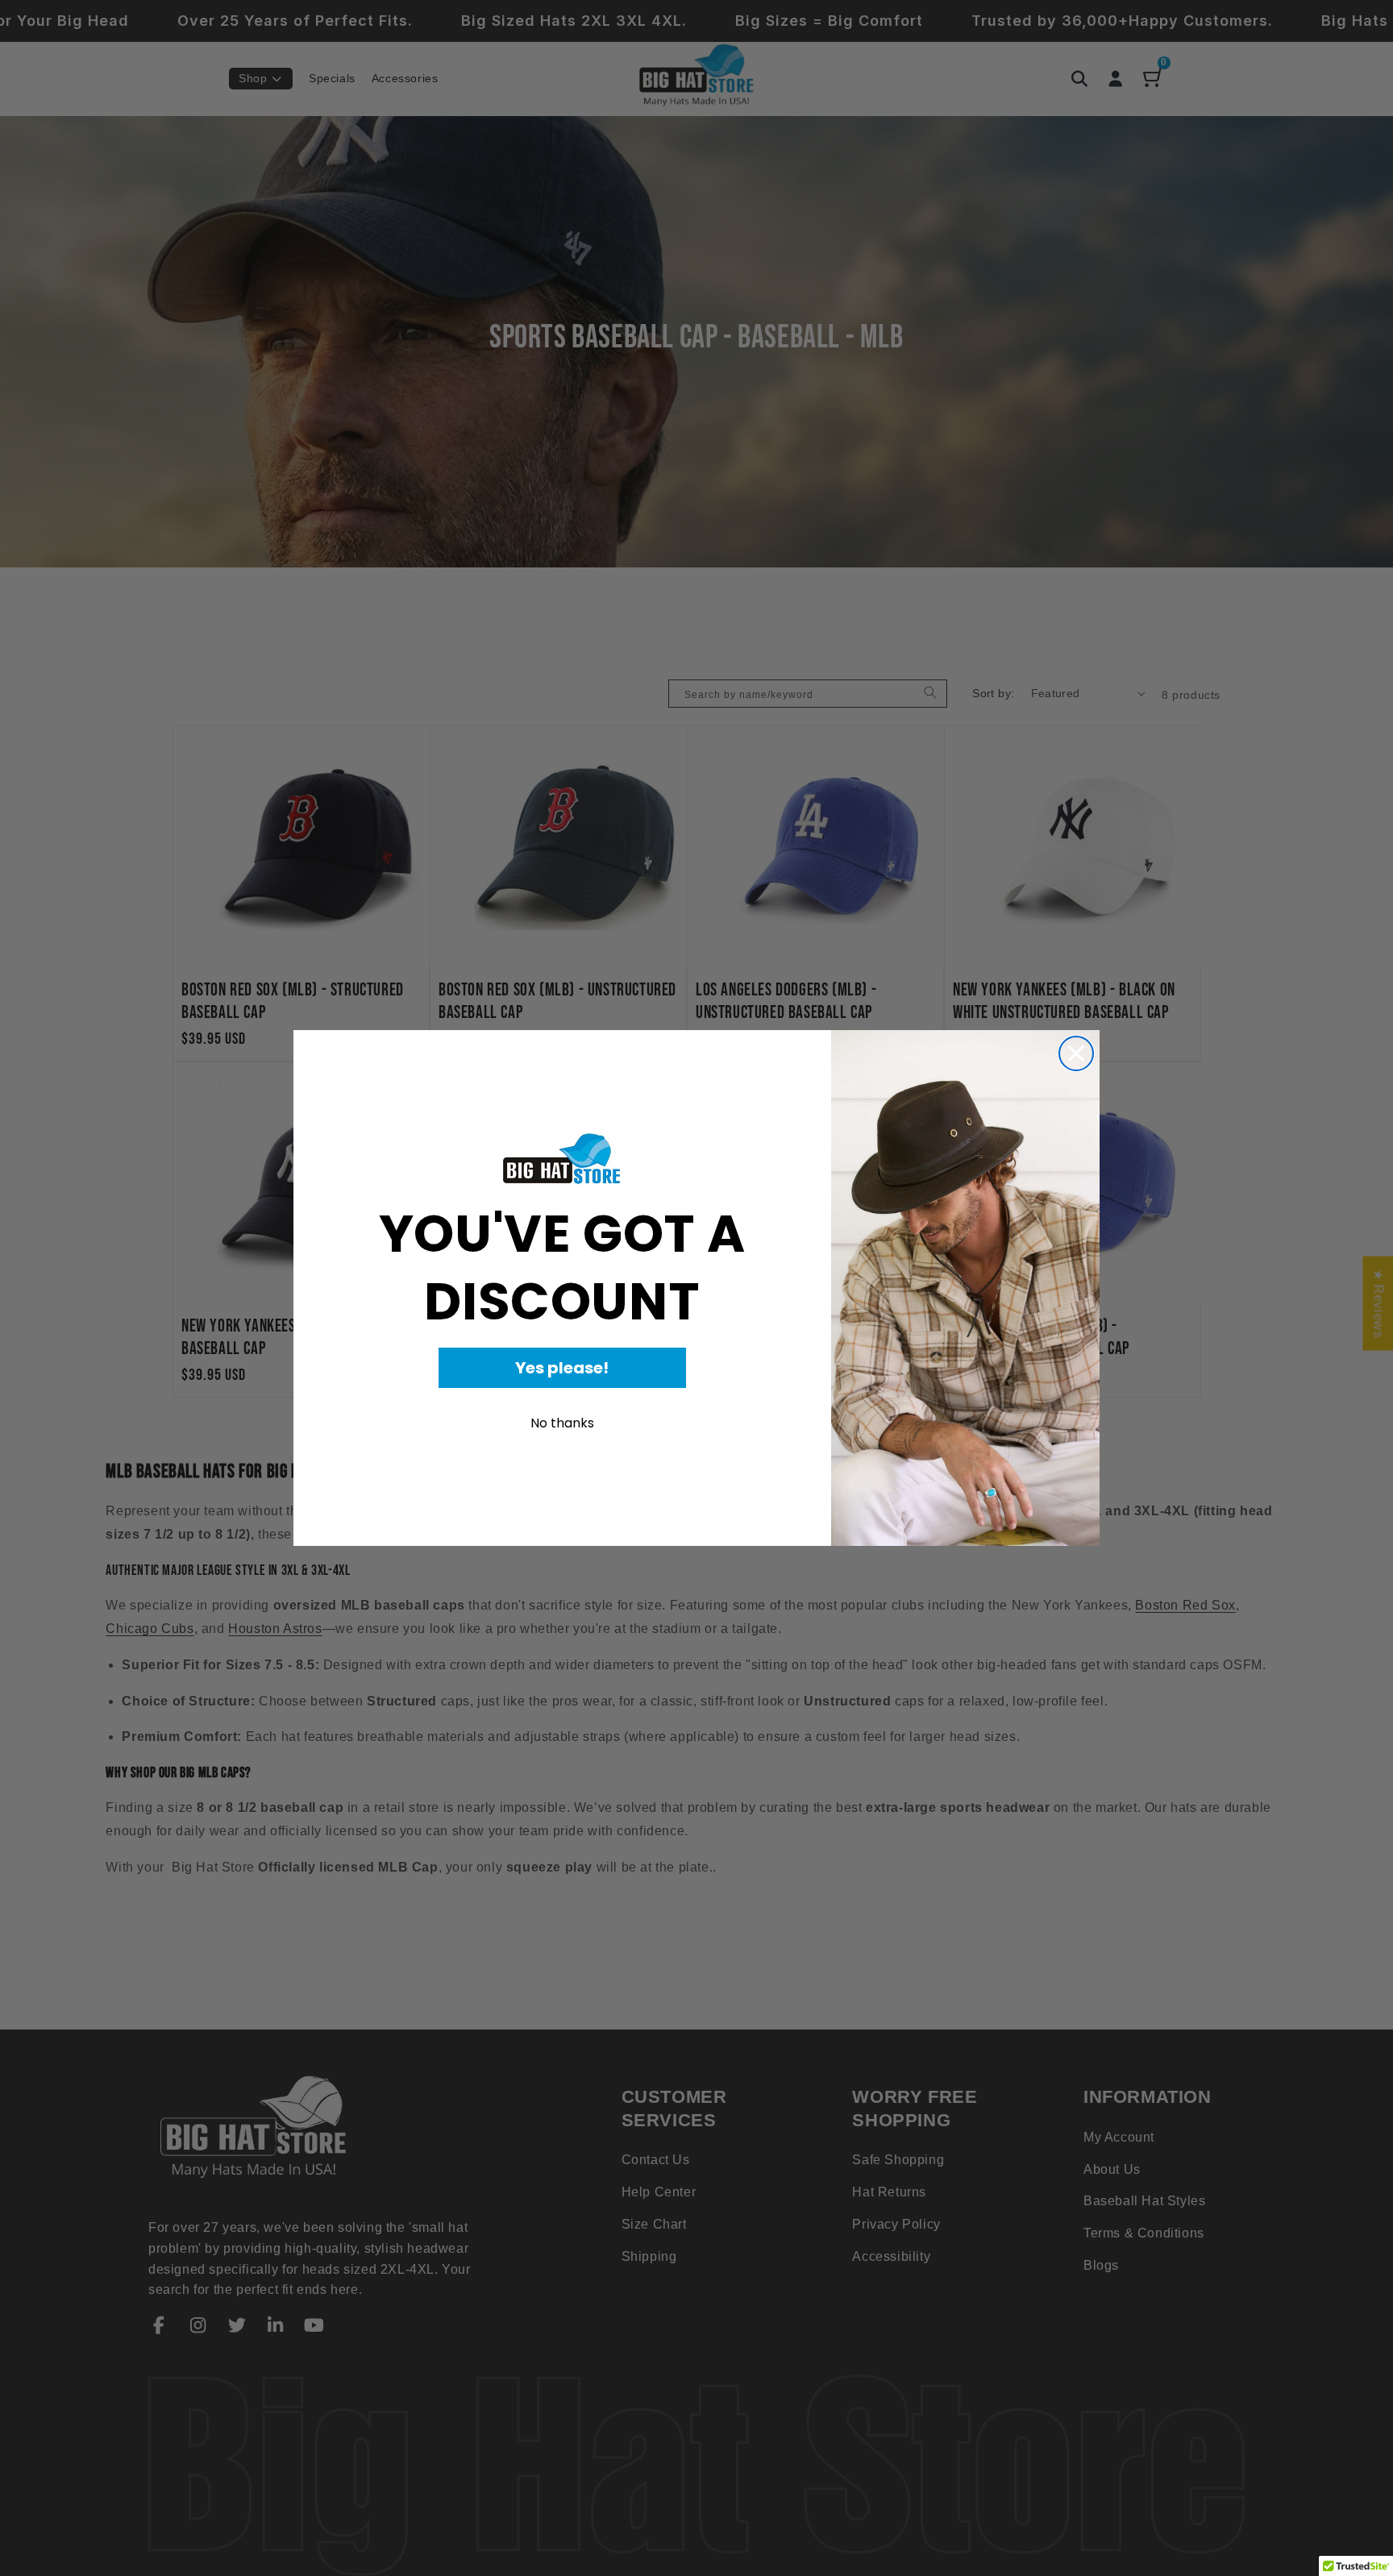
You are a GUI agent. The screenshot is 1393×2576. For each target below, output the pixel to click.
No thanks (562, 1423)
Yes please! (562, 1368)
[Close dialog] (1076, 1053)
